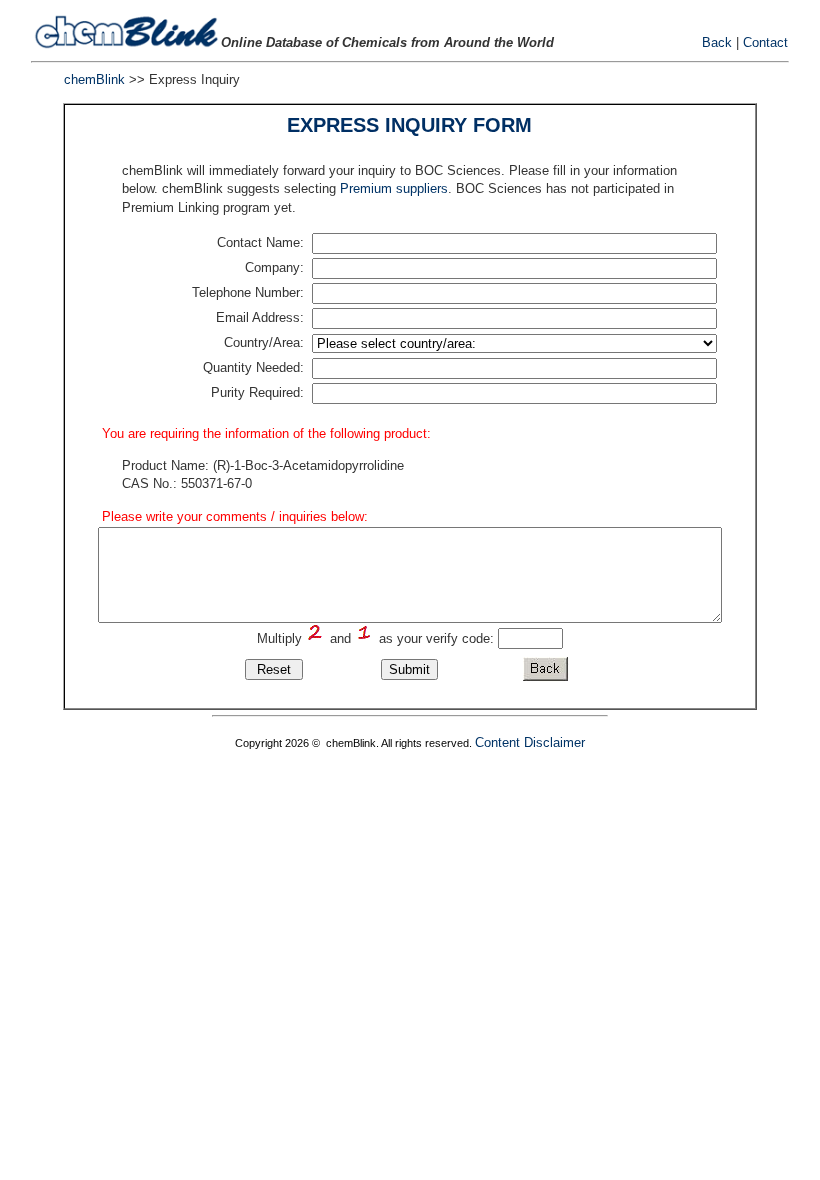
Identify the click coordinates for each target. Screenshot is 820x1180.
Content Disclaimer (530, 742)
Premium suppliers (394, 188)
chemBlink (94, 79)
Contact (765, 42)
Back (717, 42)
